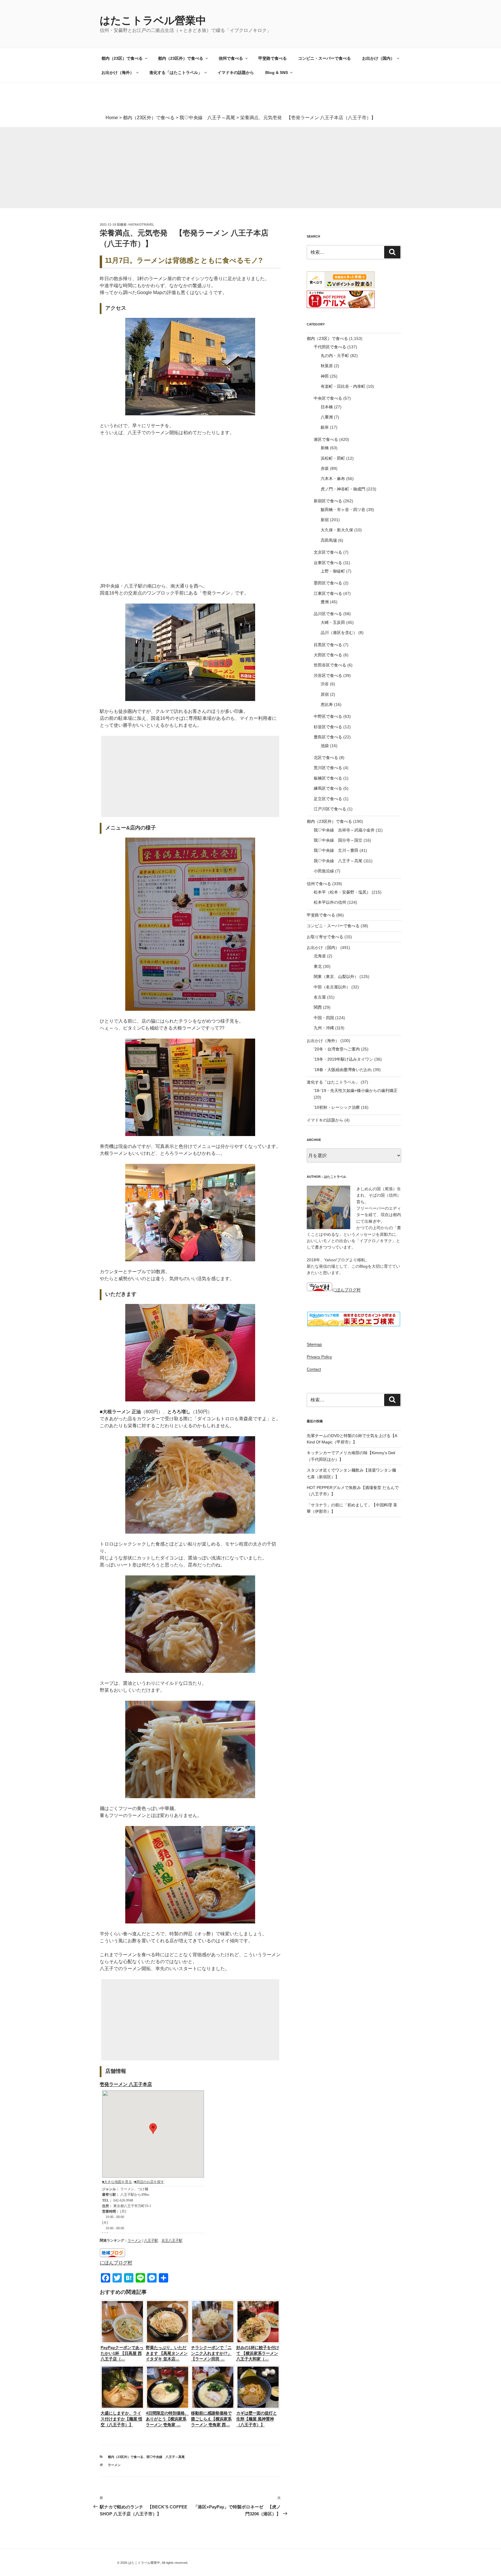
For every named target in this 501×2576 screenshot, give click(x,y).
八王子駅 (151, 2240)
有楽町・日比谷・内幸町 (343, 386)
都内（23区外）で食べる (181, 58)
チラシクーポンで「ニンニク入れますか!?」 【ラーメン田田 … (211, 2353)
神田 (325, 376)
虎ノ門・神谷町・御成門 (343, 489)
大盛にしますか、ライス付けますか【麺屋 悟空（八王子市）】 (121, 2419)
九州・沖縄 (324, 1028)
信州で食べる (231, 58)
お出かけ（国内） (378, 58)
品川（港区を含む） (339, 633)
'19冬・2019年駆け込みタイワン (343, 1059)
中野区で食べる (328, 716)
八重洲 (327, 417)
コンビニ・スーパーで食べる (324, 58)
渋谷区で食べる (328, 675)
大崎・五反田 (333, 622)
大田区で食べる (328, 655)
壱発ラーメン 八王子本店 (126, 2084)
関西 (318, 1007)
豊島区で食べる (328, 737)
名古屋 (320, 997)
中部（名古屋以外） (332, 987)
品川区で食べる (328, 614)
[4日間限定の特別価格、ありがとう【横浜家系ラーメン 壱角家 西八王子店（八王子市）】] (168, 2407)
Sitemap (314, 1344)
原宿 (325, 694)
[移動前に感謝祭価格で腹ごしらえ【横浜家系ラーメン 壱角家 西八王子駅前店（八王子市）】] (213, 2407)
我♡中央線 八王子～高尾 (166, 2457)
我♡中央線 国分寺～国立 (338, 840)
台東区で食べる (328, 563)
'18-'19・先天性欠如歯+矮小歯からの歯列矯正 (356, 1090)
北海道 (320, 956)
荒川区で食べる (328, 768)
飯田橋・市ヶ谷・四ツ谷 (343, 510)
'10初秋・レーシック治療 (337, 1107)
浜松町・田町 (333, 458)
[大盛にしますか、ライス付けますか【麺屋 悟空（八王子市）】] (122, 2407)
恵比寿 (327, 704)
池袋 (325, 746)
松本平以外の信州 (330, 902)
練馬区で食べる (328, 788)
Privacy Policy (319, 1357)
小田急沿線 (324, 871)
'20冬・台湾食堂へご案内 (337, 1049)
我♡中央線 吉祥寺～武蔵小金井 (344, 830)
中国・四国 (324, 1018)
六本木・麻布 (333, 479)
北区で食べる (326, 758)
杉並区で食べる (328, 727)
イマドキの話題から (236, 73)
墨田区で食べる (328, 583)
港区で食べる (326, 439)
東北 (318, 966)
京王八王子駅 (172, 2240)
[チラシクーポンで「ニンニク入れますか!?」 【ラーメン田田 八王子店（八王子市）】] (213, 2342)
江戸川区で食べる (330, 809)
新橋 (325, 448)
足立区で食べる (328, 799)
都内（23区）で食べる (122, 58)
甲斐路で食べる (273, 58)
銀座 (325, 427)
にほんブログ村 (116, 2263)
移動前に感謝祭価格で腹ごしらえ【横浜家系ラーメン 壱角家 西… (211, 2419)
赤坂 (325, 468)
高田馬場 (329, 540)
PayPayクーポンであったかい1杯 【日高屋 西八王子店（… (122, 2353)
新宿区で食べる (328, 501)
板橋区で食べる (328, 778)
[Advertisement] (174, 168)
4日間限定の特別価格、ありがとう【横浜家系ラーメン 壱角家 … (167, 2419)
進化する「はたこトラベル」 (176, 73)
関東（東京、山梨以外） (336, 977)
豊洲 (325, 602)
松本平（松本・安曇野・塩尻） (342, 892)
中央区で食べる (328, 398)
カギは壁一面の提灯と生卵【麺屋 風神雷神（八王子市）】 (257, 2419)
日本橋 (327, 407)
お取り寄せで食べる (325, 937)
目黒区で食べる (328, 645)
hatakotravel (141, 224)
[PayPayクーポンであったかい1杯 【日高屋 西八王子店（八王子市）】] (122, 2342)
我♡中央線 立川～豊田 (336, 850)
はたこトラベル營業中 (153, 20)
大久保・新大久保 (337, 530)
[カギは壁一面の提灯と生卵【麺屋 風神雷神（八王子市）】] (258, 2407)
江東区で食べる (328, 593)
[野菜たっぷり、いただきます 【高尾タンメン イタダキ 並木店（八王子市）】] (168, 2342)
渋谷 (325, 684)
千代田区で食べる (330, 347)
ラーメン (135, 2240)
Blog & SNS (277, 73)
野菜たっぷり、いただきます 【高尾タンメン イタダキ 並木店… (167, 2353)
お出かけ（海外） (118, 73)
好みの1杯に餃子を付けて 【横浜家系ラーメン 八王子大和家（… (258, 2353)
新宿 (325, 520)
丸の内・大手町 (335, 356)
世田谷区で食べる (330, 665)
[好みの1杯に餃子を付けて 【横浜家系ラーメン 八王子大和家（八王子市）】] (258, 2342)
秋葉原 (327, 366)
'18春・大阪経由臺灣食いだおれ (343, 1070)
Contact (314, 1369)
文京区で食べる (328, 552)
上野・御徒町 (333, 571)
